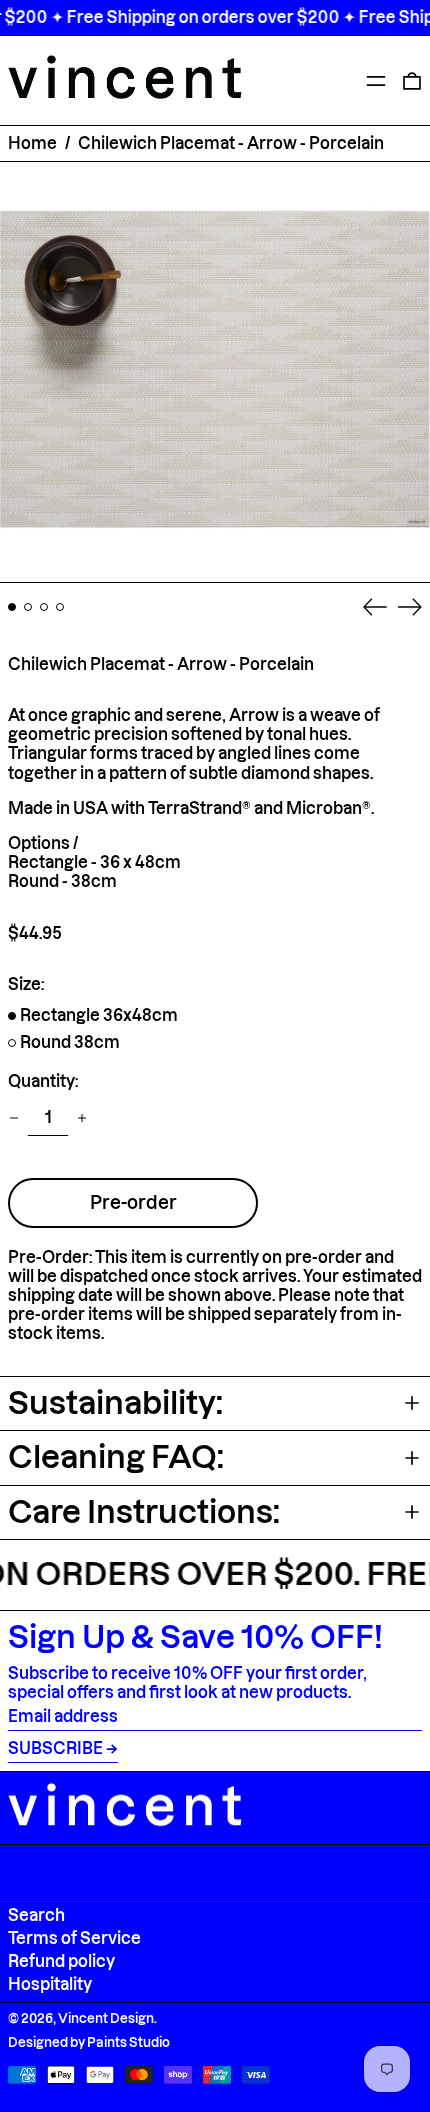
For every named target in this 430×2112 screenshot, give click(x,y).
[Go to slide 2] (28, 607)
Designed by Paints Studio (89, 2042)
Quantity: (43, 1081)
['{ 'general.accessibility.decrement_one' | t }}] (14, 1118)
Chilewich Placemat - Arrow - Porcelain (231, 143)
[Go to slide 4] (60, 607)
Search (36, 1915)
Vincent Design (106, 2018)
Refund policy (61, 1961)
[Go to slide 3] (44, 607)
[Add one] (82, 1118)
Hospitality (50, 1984)
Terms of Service (74, 1938)
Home (32, 143)
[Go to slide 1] (12, 607)
